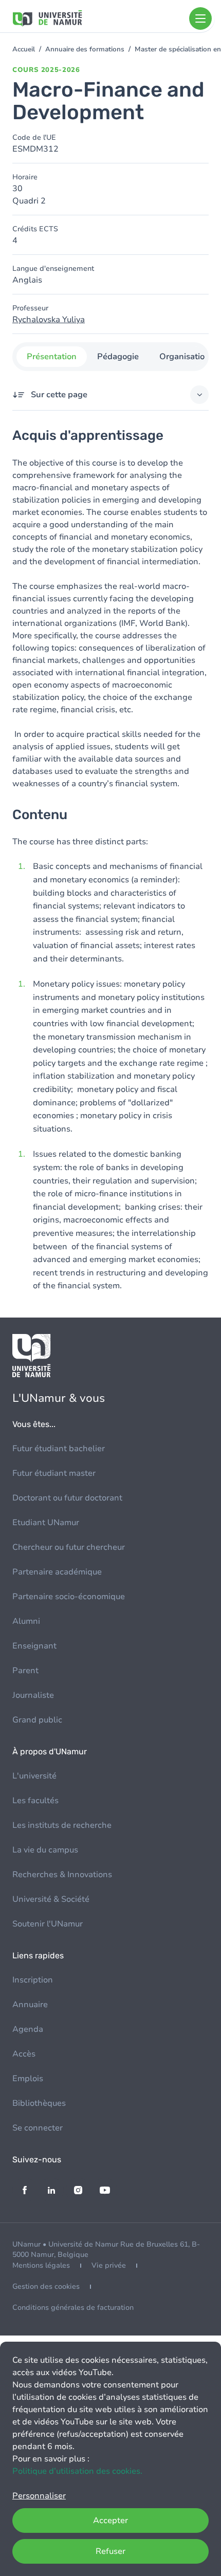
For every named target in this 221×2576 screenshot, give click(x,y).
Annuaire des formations (85, 49)
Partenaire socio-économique (69, 1597)
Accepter (110, 2521)
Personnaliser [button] (39, 2496)
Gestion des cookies (46, 2286)
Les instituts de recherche (62, 1825)
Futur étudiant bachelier (59, 1449)
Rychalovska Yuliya (49, 320)
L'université (34, 1776)
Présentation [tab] (52, 357)
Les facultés (35, 1801)
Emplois (28, 2079)
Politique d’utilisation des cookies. (77, 2471)
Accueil (24, 49)
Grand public (37, 1720)
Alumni (26, 1621)
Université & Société (51, 1899)
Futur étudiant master (54, 1473)
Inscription (33, 1980)
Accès (24, 2054)
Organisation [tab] (185, 357)
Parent (25, 1671)
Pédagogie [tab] (118, 357)
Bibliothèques (39, 2103)
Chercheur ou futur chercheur (69, 1547)
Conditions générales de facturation (73, 2308)
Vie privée (109, 2265)
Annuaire (30, 2005)
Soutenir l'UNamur (48, 1924)
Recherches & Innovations (62, 1875)
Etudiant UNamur (46, 1523)
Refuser (110, 2551)
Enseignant (34, 1646)
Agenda (28, 2029)
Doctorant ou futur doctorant (67, 1498)
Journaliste (33, 1695)
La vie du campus (45, 1850)
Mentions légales (41, 2265)
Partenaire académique (57, 1572)
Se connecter (38, 2128)
